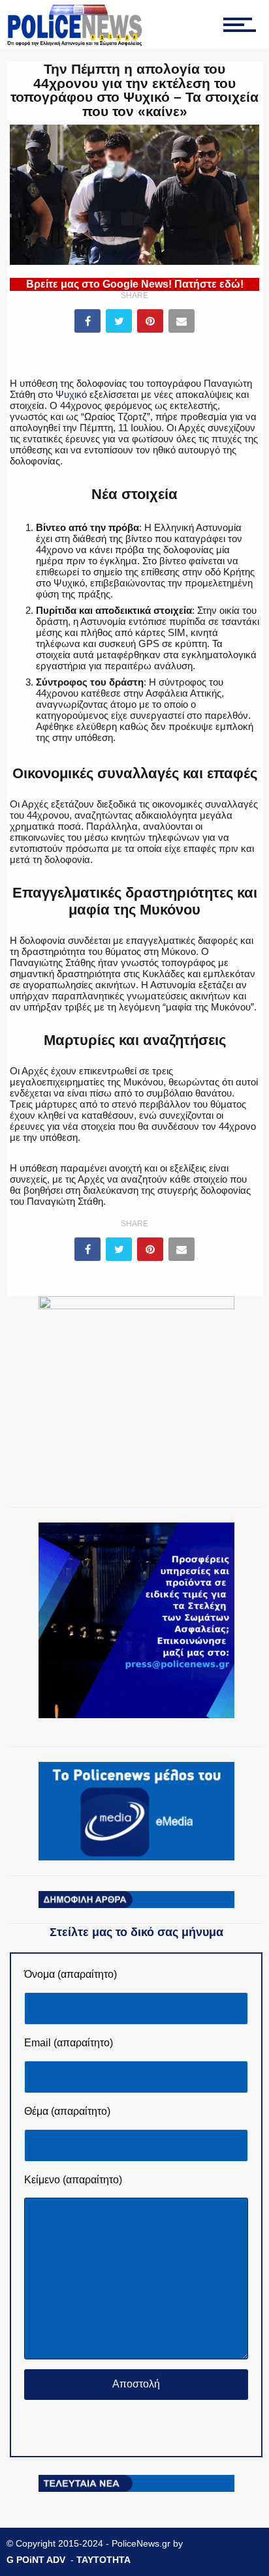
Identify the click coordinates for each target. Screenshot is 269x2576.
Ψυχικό (71, 394)
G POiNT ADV (36, 2560)
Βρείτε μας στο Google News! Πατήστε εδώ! (135, 284)
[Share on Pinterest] (150, 321)
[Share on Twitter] (119, 321)
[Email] (182, 321)
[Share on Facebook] (87, 321)
